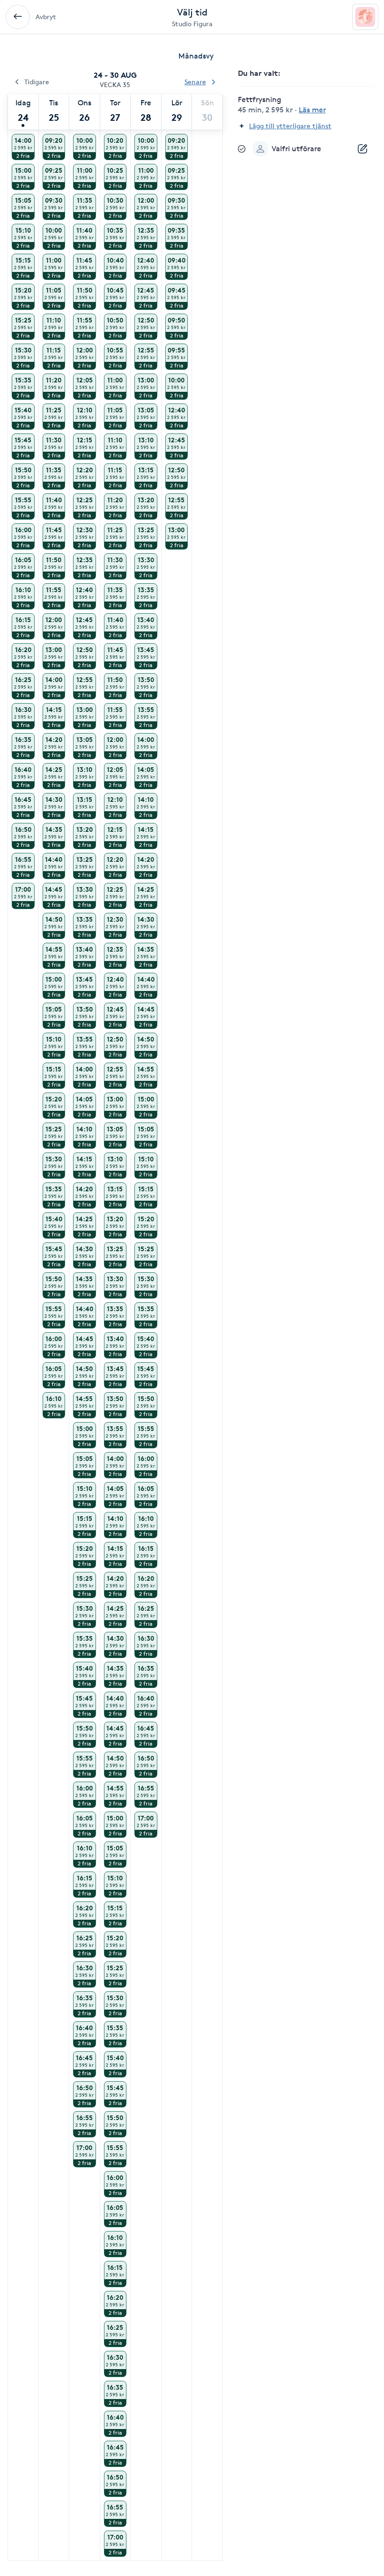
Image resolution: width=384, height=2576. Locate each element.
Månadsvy (196, 56)
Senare (195, 82)
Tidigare (37, 82)
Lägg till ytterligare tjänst (290, 126)
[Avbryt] (18, 17)
